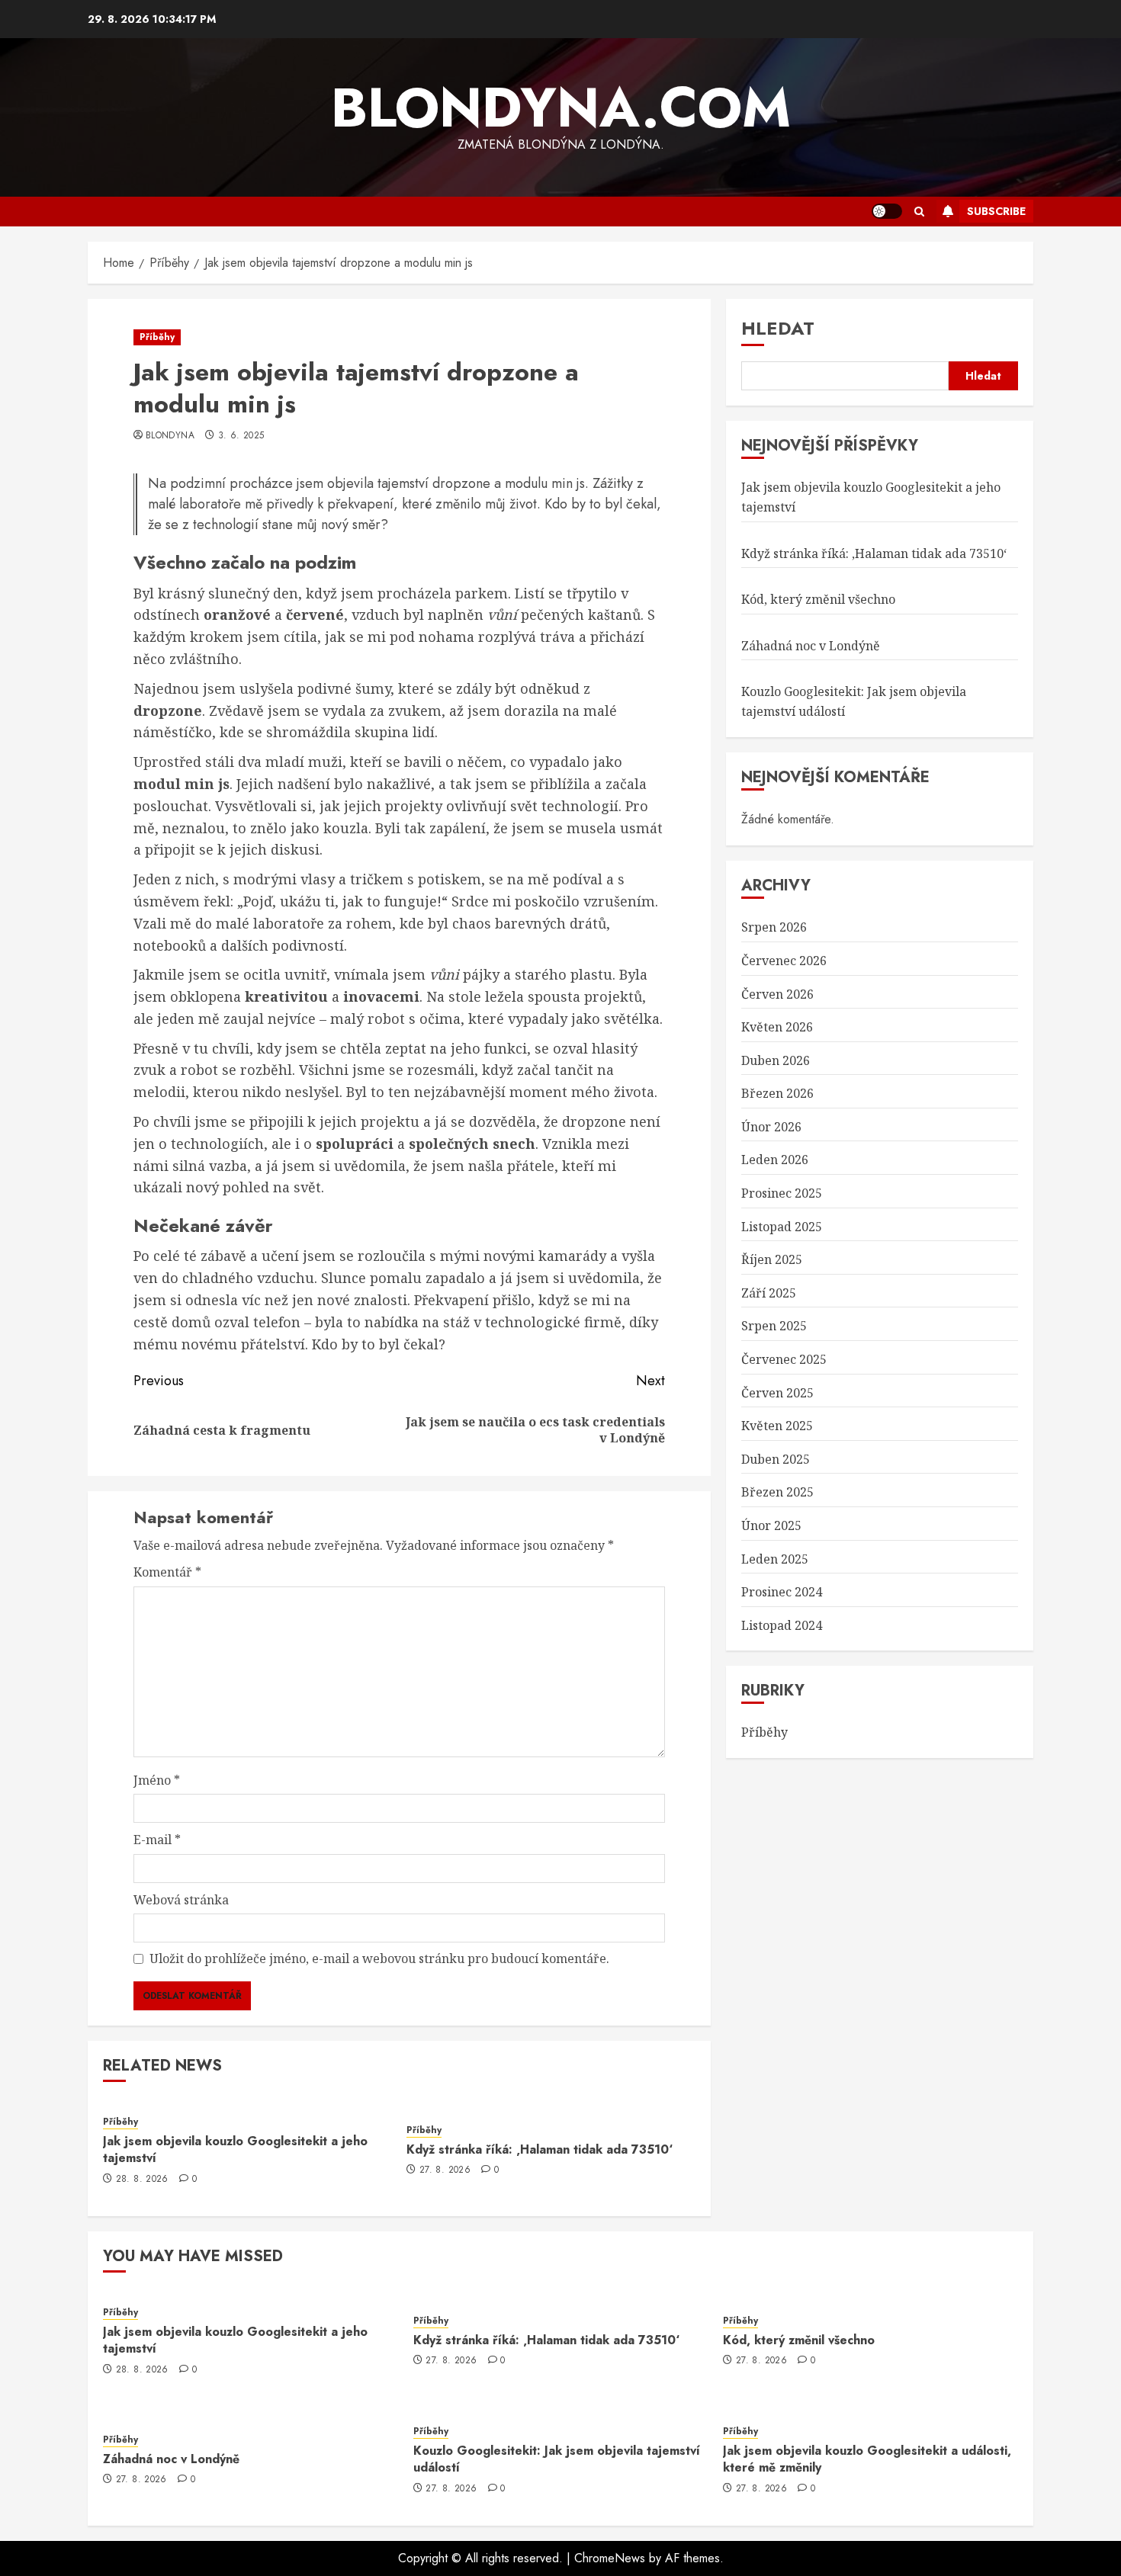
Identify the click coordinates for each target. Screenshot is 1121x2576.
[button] (919, 212)
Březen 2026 (777, 1094)
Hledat (778, 328)
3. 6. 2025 (241, 436)
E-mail (157, 1840)
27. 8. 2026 (445, 2170)
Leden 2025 (775, 1559)
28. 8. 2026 (142, 2180)
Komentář (167, 1572)
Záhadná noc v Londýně (811, 646)
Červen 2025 (777, 1393)
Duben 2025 (776, 1459)
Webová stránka (181, 1900)
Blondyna (170, 436)
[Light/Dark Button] (887, 211)
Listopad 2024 (782, 1625)
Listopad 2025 (782, 1227)
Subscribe (996, 211)
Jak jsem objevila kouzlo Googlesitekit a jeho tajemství (235, 2149)
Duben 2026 (776, 1060)
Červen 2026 (777, 994)
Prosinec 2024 (782, 1592)
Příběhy (157, 337)
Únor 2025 (771, 1525)
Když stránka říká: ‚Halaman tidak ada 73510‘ (540, 2149)
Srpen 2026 (774, 928)
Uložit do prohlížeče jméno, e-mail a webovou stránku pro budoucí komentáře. (379, 1958)
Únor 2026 (771, 1127)
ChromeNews (610, 2558)
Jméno (157, 1780)
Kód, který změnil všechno (818, 599)
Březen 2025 (777, 1493)
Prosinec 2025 (782, 1193)
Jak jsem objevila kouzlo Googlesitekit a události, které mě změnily (867, 2459)
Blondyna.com (561, 107)
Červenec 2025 (784, 1359)
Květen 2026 (777, 1027)
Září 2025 (769, 1293)
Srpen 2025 (774, 1326)
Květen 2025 (777, 1426)
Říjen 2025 (772, 1259)
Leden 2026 (775, 1160)
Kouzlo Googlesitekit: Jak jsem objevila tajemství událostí (557, 2459)
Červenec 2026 (784, 961)
